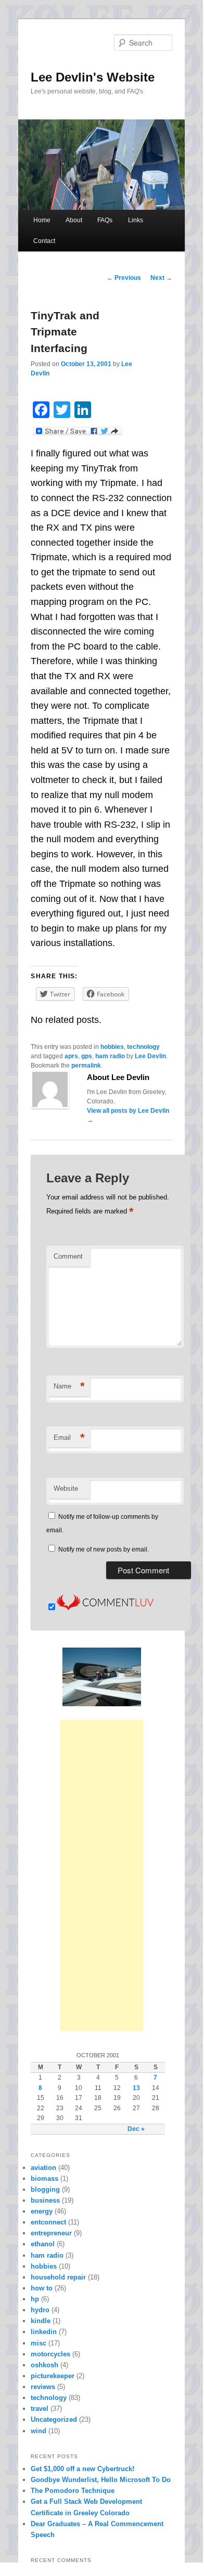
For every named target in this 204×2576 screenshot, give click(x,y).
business (45, 2200)
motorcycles (50, 2354)
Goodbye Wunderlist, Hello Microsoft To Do (101, 2480)
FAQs (105, 220)
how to (42, 2288)
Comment (68, 1256)
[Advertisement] (101, 1876)
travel (40, 2409)
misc (39, 2343)
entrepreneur (51, 2233)
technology (143, 1047)
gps (87, 1056)
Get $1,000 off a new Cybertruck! (82, 2469)
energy (42, 2211)
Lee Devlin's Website (93, 77)
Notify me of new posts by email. (104, 1549)
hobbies (112, 1047)
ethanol (43, 2244)
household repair (58, 2277)
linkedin (44, 2332)
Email (69, 1438)
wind (39, 2431)
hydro (40, 2310)
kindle (41, 2321)
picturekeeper (53, 2376)
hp (35, 2299)
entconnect (48, 2222)
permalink (86, 1066)
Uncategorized (54, 2419)
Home (42, 220)
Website (66, 1488)
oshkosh (44, 2365)
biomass (44, 2179)
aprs (71, 1056)
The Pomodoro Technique (73, 2491)
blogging (45, 2189)
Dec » (136, 2129)
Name (69, 1386)
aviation (43, 2168)
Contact (44, 241)
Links (136, 220)
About (74, 220)
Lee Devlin (150, 1056)
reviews (43, 2387)
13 (136, 2088)
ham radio (110, 1056)
